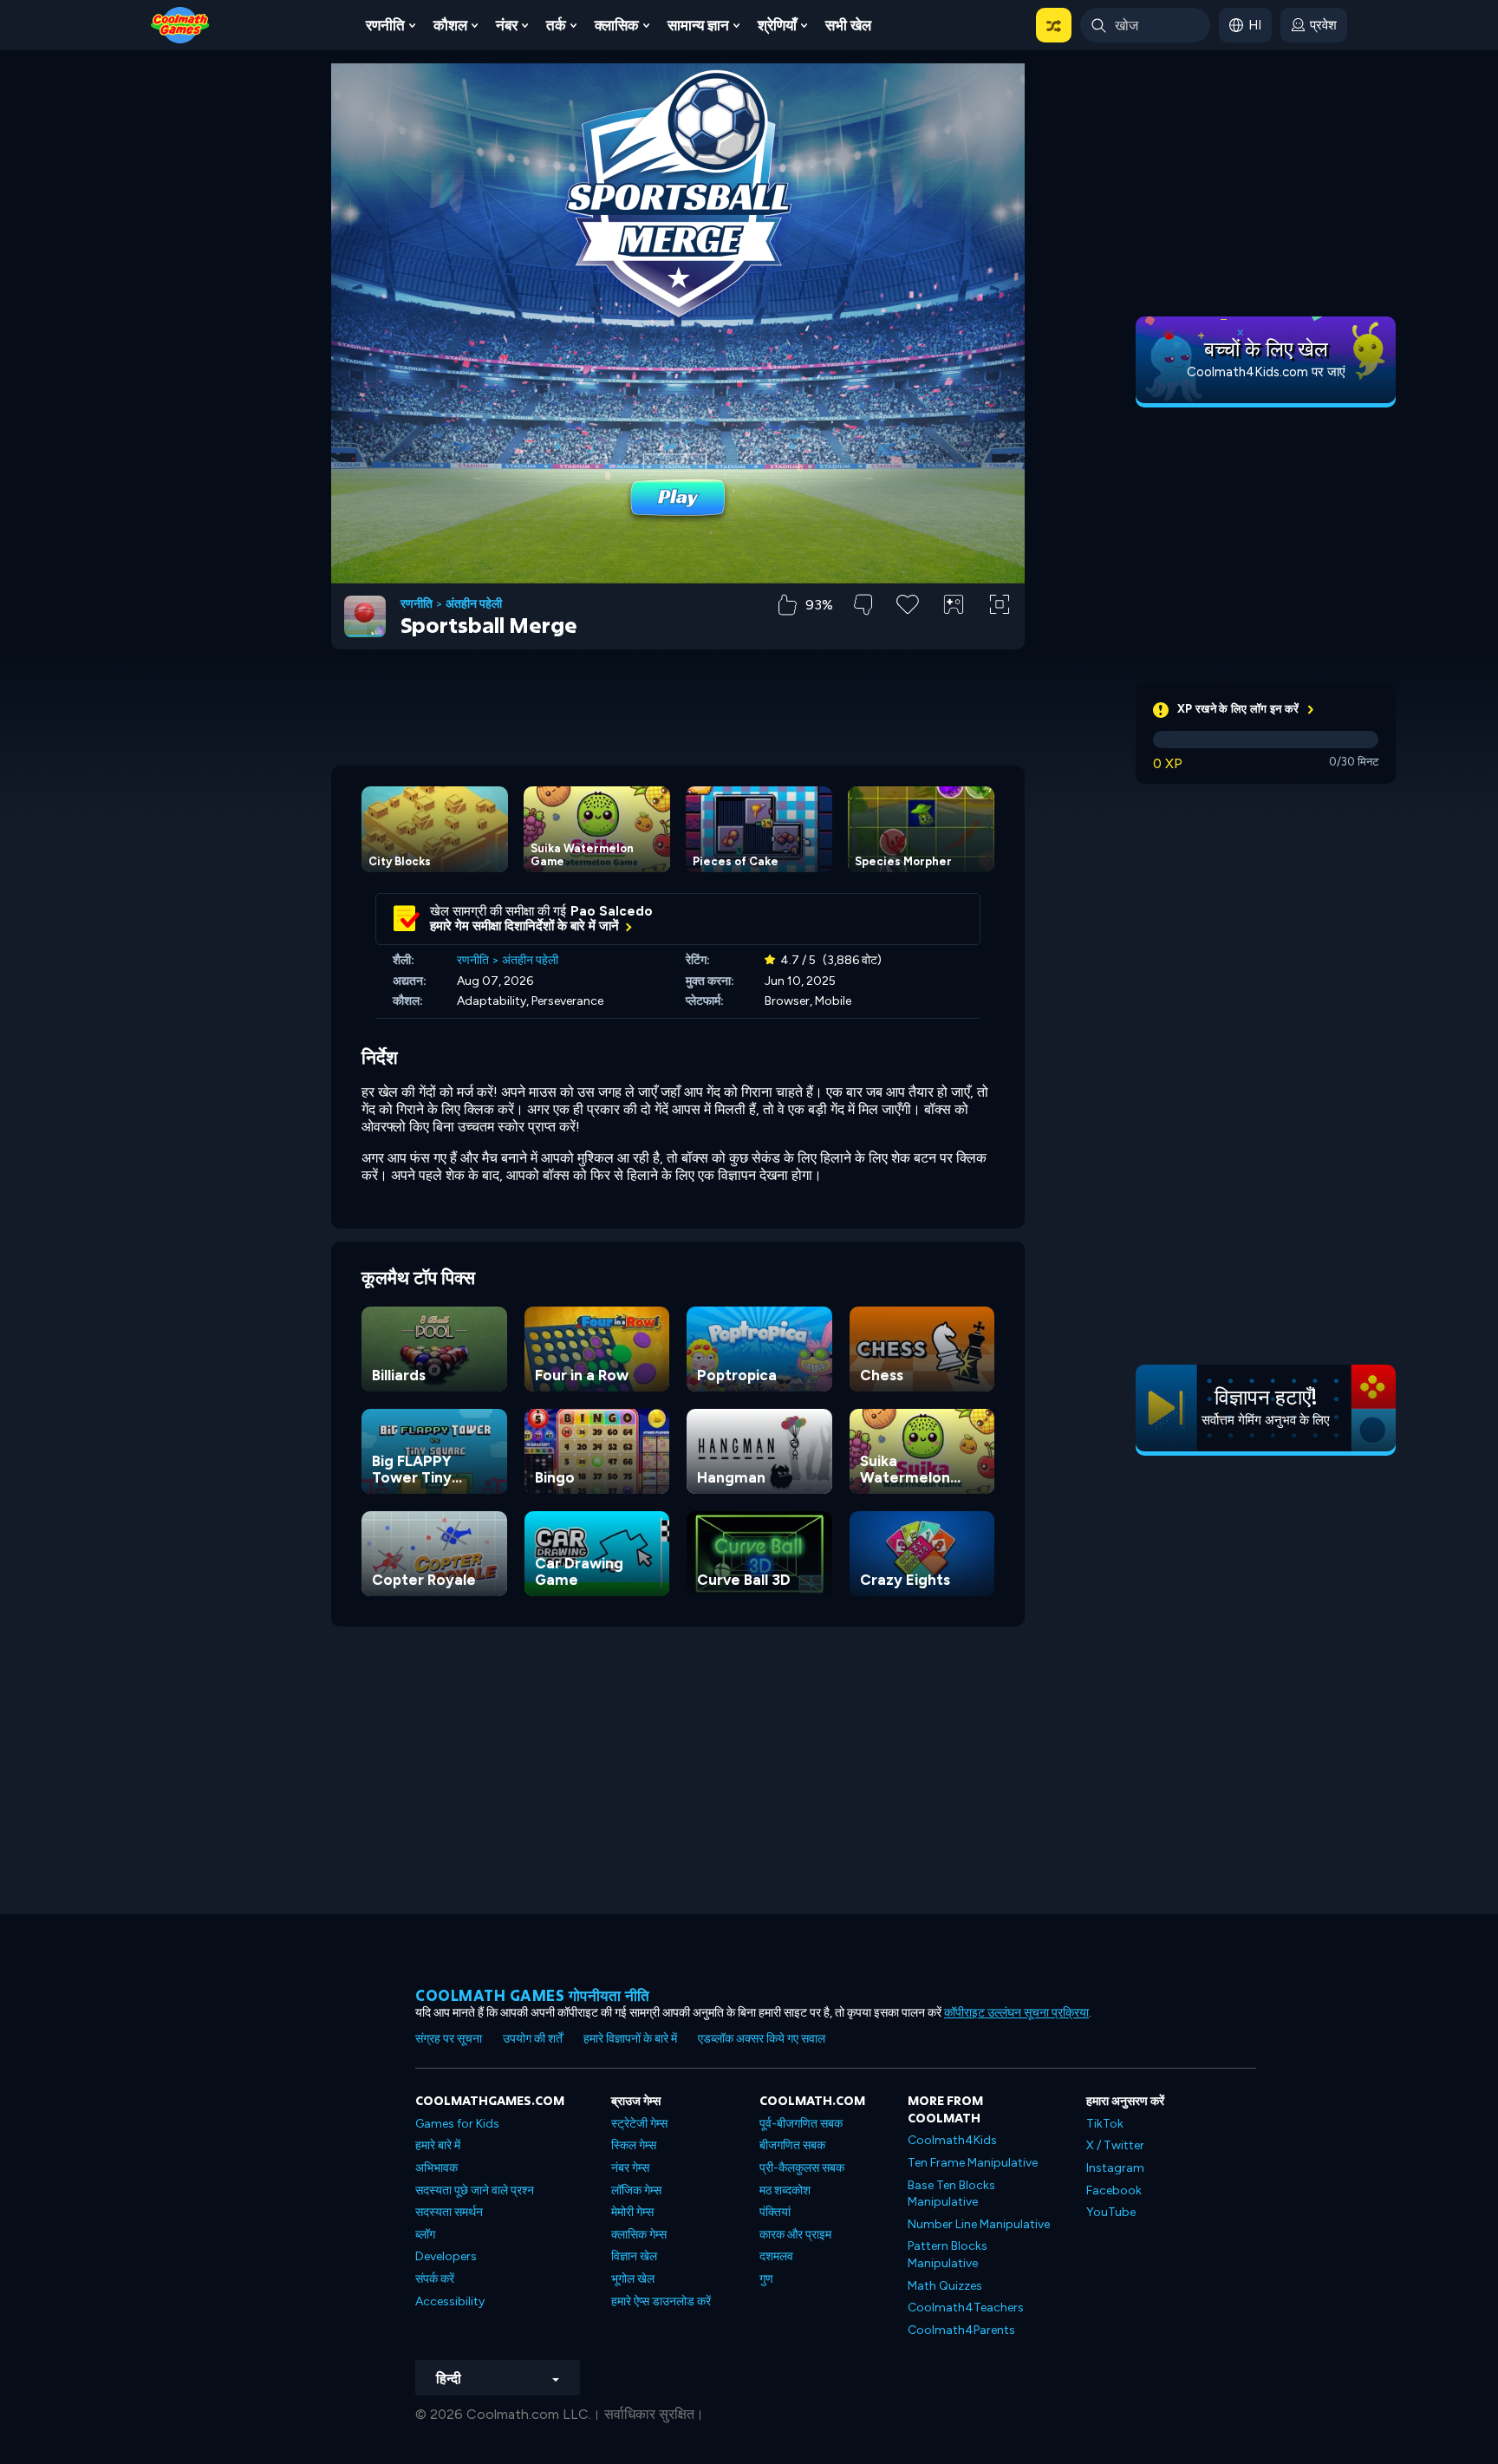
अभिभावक (436, 2168)
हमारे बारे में (438, 2145)
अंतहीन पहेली (474, 604)
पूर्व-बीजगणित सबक (801, 2124)
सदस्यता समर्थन (449, 2212)
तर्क (556, 25)
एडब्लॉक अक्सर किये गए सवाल (762, 2039)
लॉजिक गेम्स (636, 2190)
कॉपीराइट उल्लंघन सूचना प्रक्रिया (1016, 2013)
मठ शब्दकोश (785, 2190)
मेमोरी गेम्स (632, 2212)
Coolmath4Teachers (966, 2308)
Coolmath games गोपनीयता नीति (533, 1995)
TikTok (1105, 2124)
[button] (1054, 25)
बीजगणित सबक (792, 2145)
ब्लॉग (425, 2235)
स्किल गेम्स (634, 2145)
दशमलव (776, 2256)
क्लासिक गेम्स (639, 2235)
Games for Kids (457, 2124)
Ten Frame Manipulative (973, 2163)
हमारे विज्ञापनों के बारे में (630, 2039)
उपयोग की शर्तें (533, 2039)
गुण (766, 2279)
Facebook (1114, 2190)
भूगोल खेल (633, 2279)
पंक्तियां (775, 2212)
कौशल (450, 25)
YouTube (1111, 2212)
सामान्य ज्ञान (698, 25)
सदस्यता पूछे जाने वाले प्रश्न (475, 2190)
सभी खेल (848, 25)
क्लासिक (617, 25)
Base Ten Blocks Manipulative (951, 2194)
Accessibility (450, 2301)
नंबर (507, 25)
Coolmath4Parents (961, 2330)
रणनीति (385, 25)
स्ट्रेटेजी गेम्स (639, 2124)
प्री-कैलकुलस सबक (802, 2168)
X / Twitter (1115, 2145)
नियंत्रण (954, 633)
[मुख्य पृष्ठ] (180, 24)
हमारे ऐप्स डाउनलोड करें (661, 2301)
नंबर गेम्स (630, 2168)
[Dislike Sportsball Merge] (863, 605)
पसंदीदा (908, 632)
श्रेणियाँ (777, 25)
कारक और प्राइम (795, 2235)
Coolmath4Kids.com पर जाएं (1266, 372)
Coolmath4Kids (952, 2140)
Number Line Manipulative (979, 2224)
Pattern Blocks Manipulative (948, 2255)
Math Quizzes (945, 2286)
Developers (446, 2256)
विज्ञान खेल (634, 2256)
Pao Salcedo (612, 911)
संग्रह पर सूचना (449, 2039)
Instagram (1115, 2168)
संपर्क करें (435, 2279)
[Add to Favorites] (908, 603)
